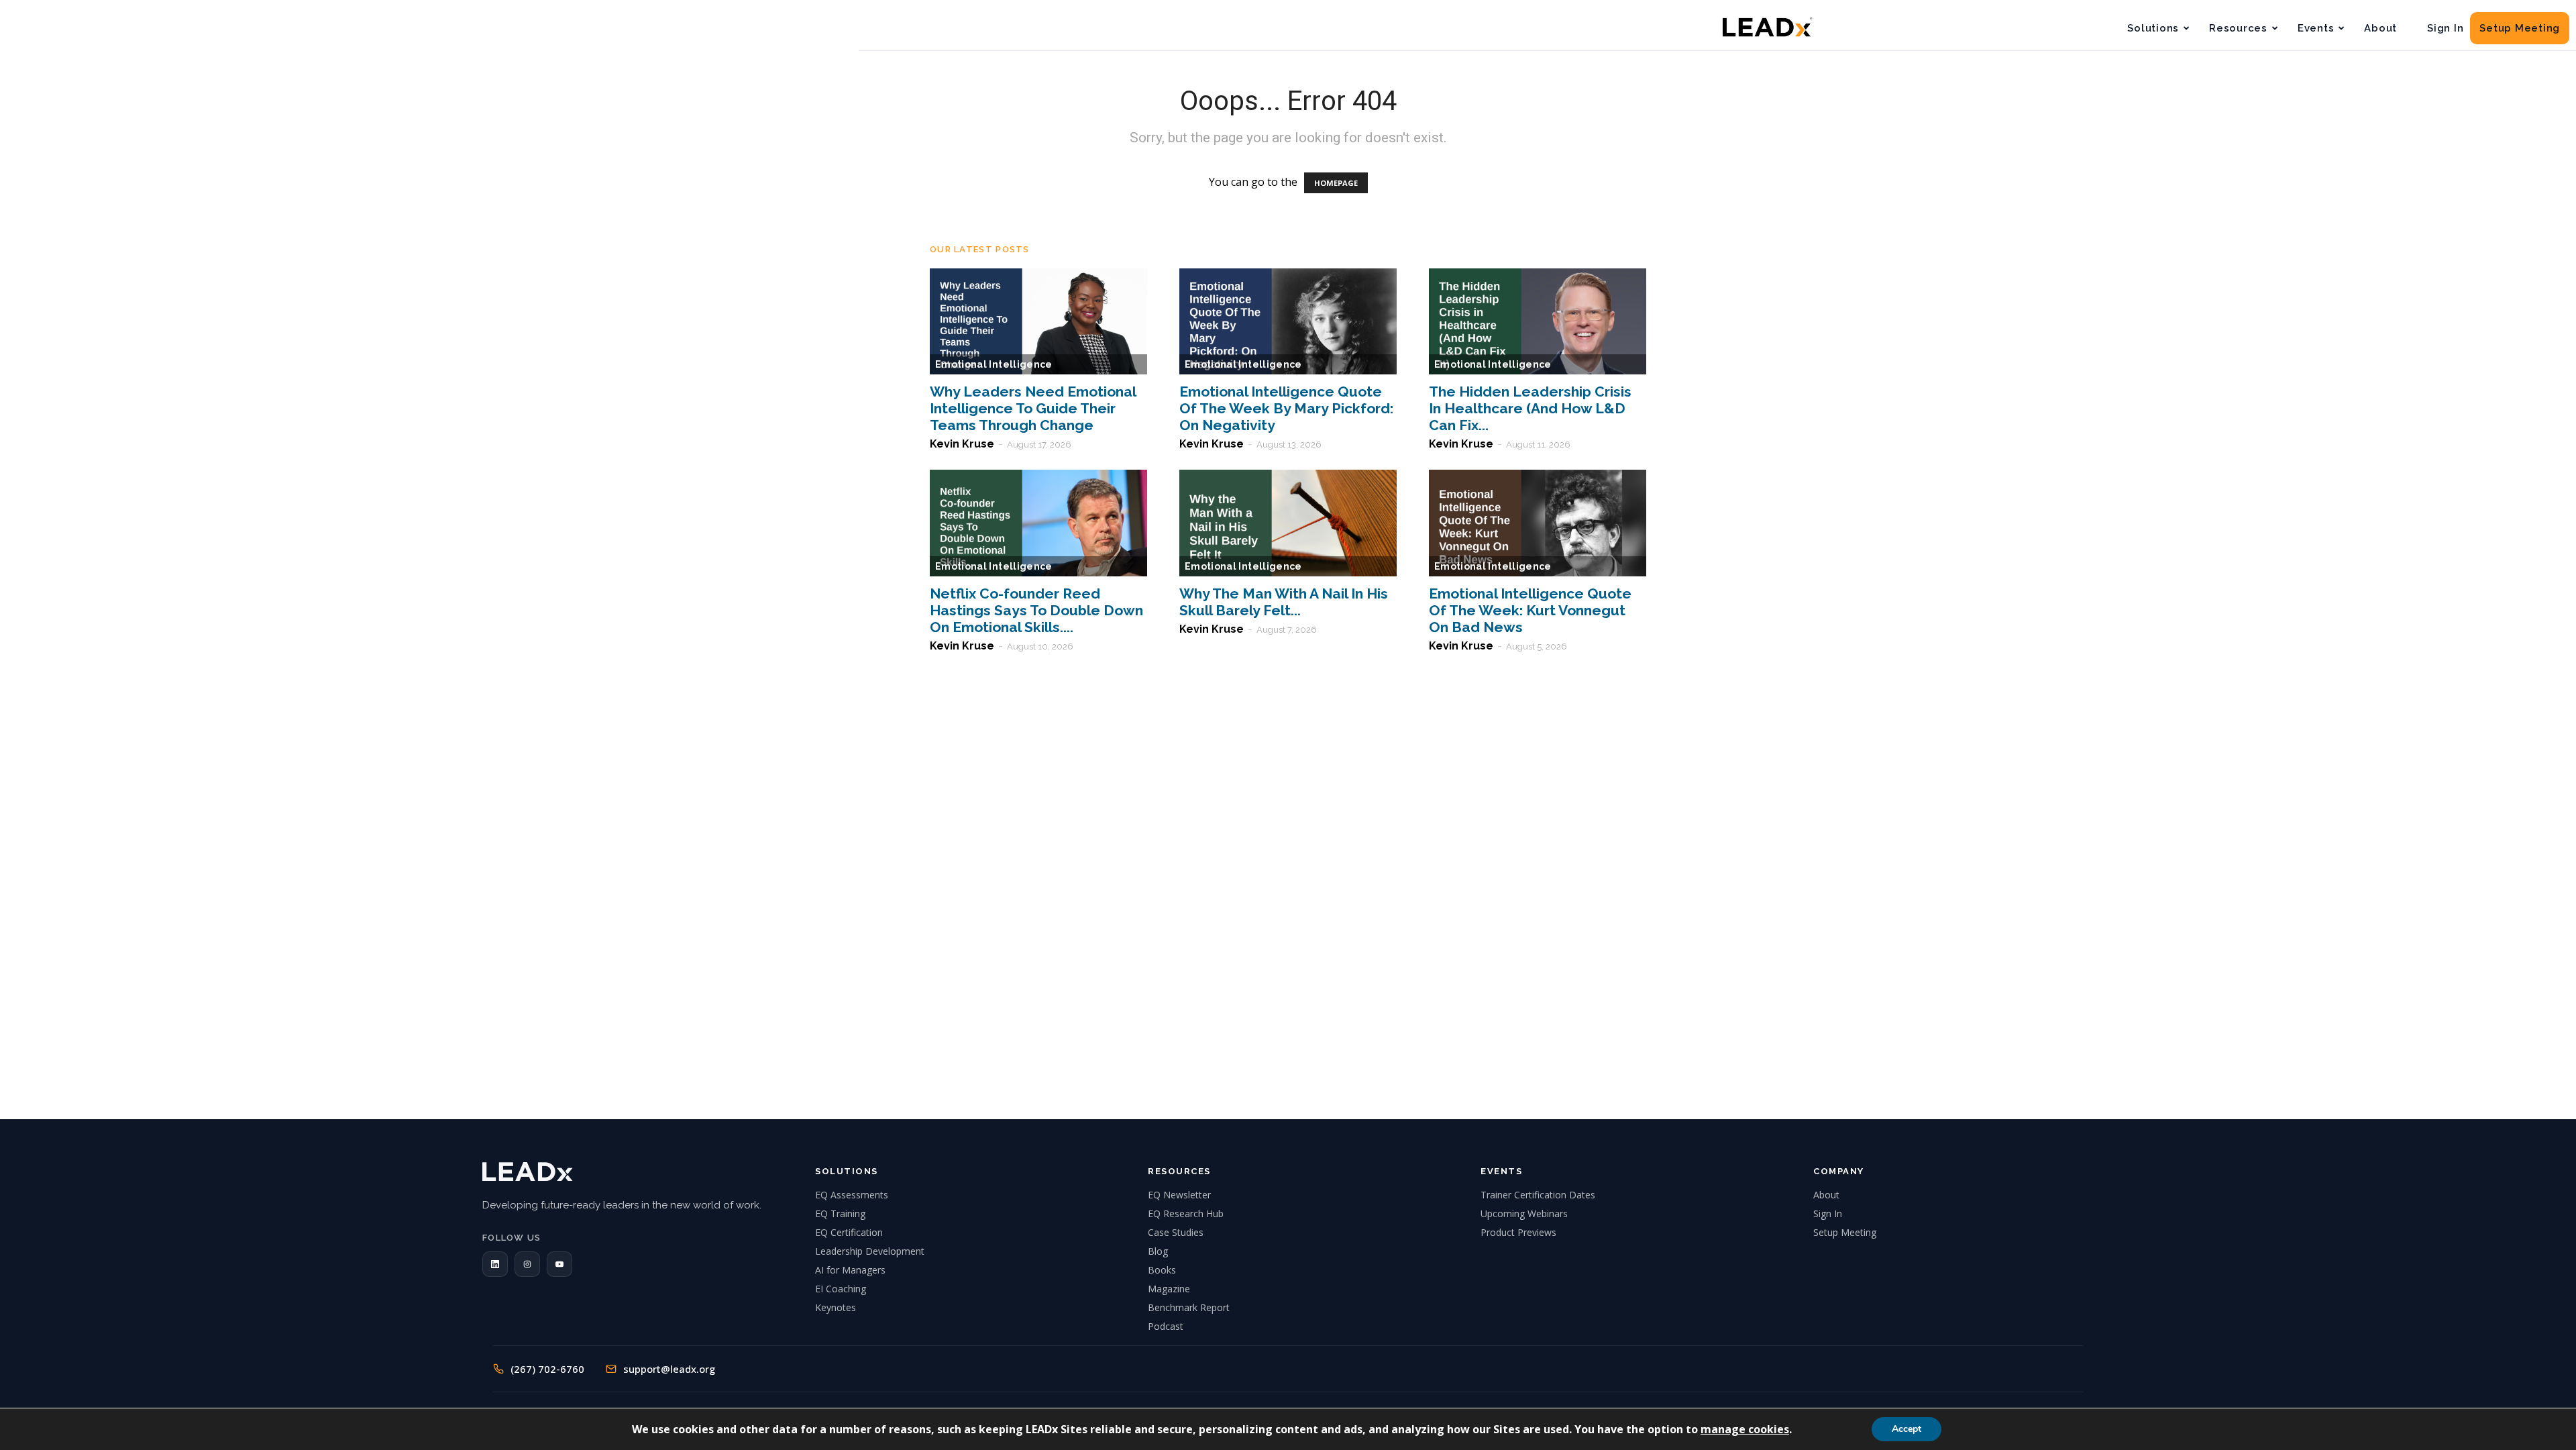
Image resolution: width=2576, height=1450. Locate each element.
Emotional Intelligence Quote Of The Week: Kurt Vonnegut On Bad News (1530, 610)
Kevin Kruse (962, 444)
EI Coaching (841, 1289)
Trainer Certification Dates (1538, 1195)
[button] (495, 1264)
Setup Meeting (2520, 28)
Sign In (2445, 28)
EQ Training (840, 1213)
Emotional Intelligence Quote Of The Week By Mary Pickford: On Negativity (1286, 408)
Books (1162, 1270)
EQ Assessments (852, 1195)
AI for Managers (850, 1270)
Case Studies (1176, 1232)
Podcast (1166, 1326)
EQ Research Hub (1186, 1213)
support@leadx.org (669, 1369)
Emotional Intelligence (994, 364)
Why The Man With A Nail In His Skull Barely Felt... (1284, 602)
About (2380, 28)
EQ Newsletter (1179, 1195)
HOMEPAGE (1336, 183)
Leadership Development (870, 1251)
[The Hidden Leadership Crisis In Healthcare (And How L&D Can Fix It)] (1538, 322)
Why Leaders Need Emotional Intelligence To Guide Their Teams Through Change (1033, 408)
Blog (1158, 1251)
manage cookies (1745, 1429)
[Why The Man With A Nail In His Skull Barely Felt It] (1288, 523)
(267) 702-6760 (547, 1369)
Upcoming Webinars (1524, 1213)
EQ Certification (849, 1232)
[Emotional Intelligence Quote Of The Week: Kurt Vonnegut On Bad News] (1538, 523)
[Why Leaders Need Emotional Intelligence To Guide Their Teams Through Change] (1038, 322)
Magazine (1169, 1289)
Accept (1907, 1429)
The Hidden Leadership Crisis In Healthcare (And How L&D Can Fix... (1530, 408)
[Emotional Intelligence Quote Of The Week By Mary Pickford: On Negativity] (1288, 322)
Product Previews (1518, 1232)
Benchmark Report (1189, 1307)
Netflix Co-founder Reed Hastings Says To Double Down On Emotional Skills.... (1036, 610)
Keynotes (836, 1307)
